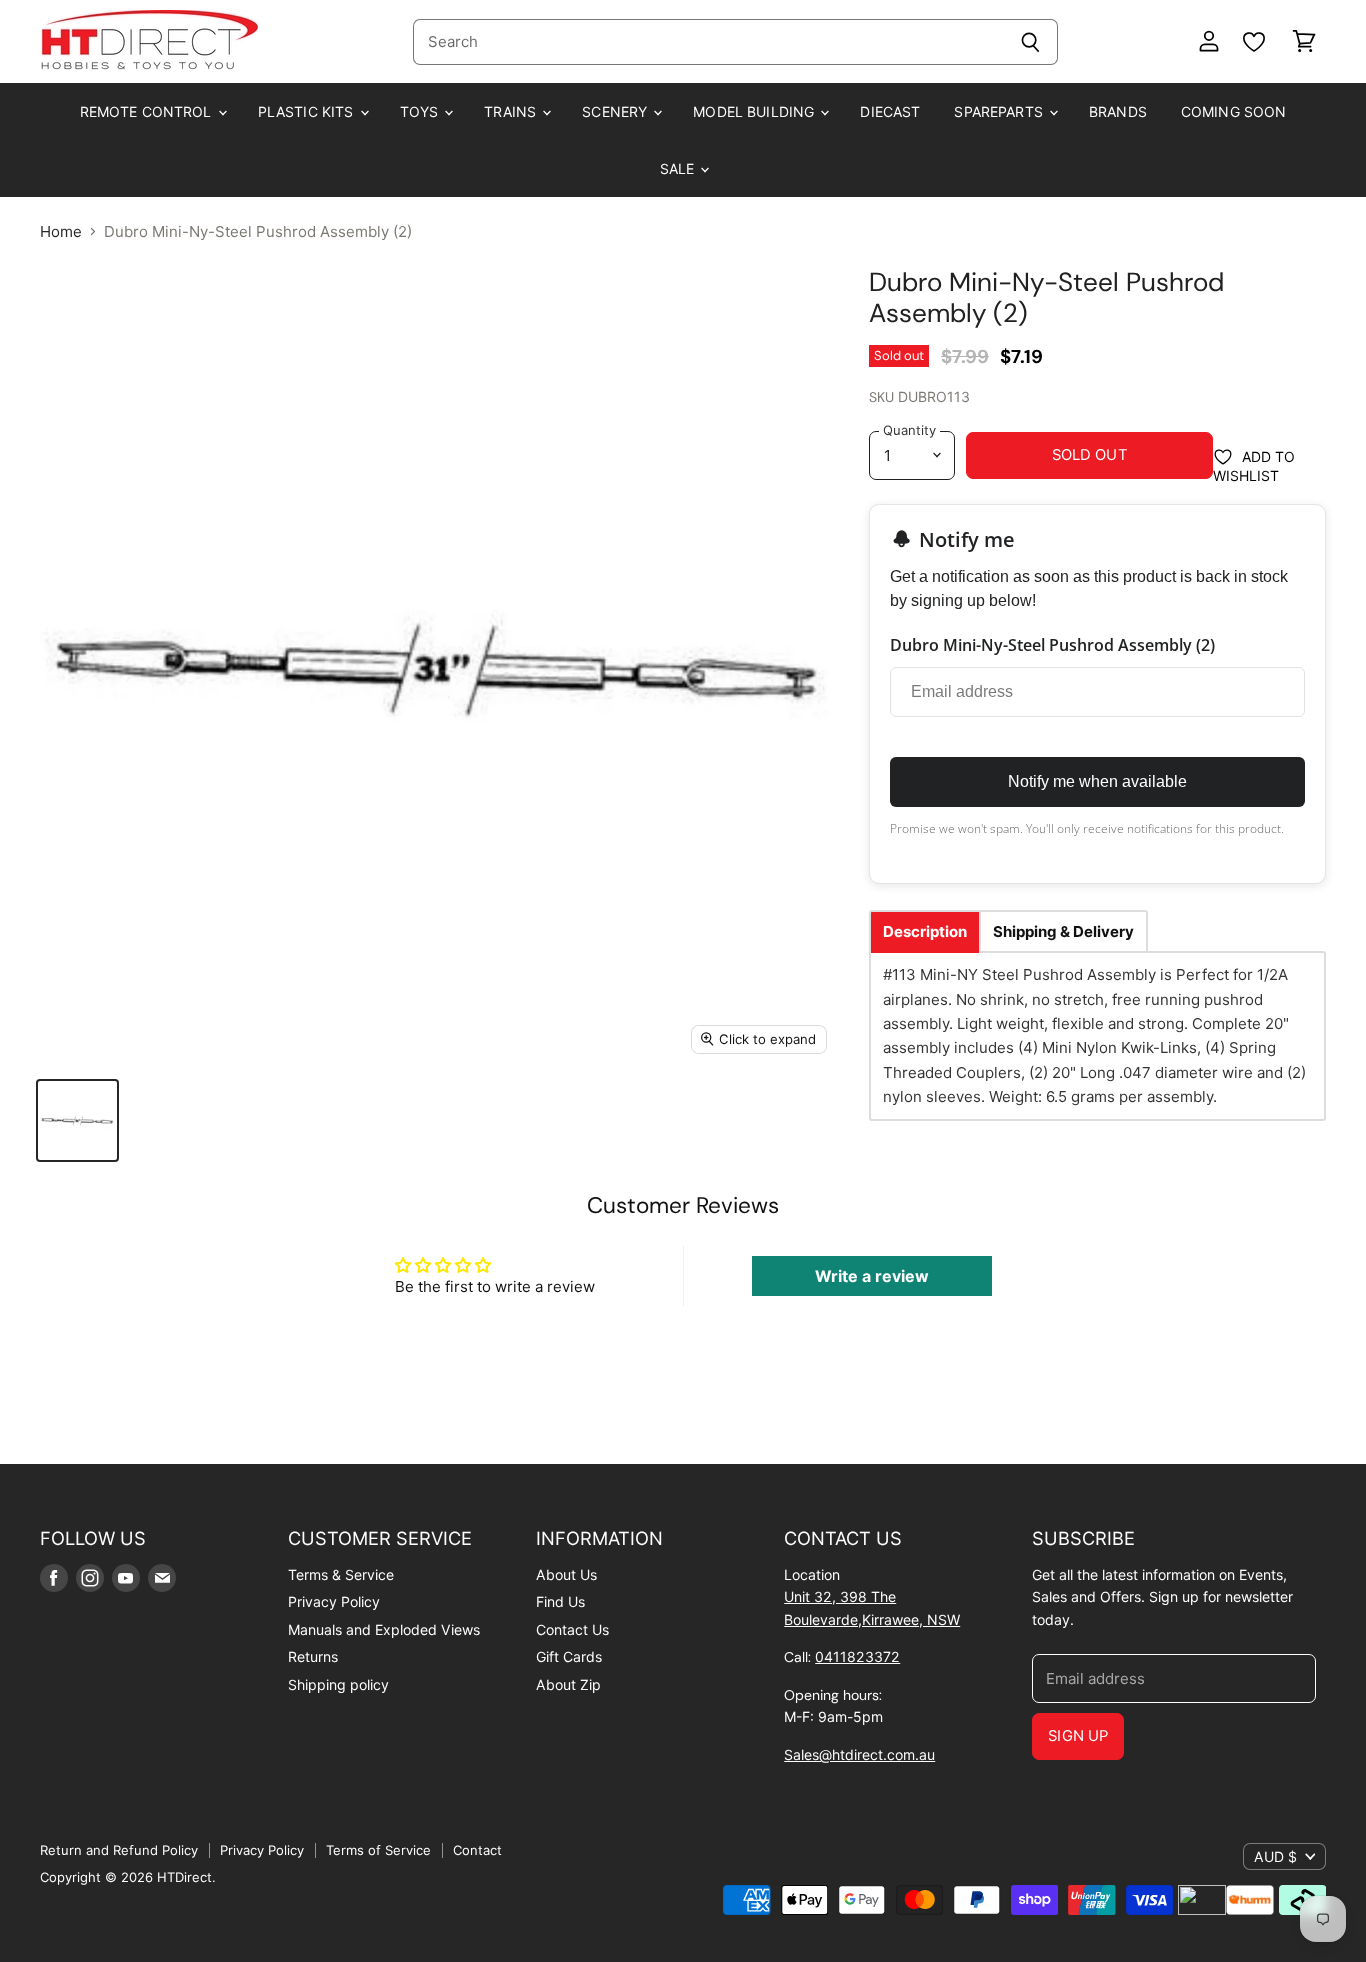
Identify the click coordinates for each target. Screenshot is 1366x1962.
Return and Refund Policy (119, 1850)
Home (61, 231)
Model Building (755, 111)
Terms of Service (378, 1850)
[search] (709, 42)
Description (925, 931)
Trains (512, 111)
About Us (566, 1574)
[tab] (925, 931)
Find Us (560, 1601)
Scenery (616, 111)
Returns (313, 1656)
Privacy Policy (334, 1601)
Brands (1118, 111)
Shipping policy (338, 1684)
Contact (477, 1850)
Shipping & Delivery (1063, 931)
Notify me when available (1097, 781)
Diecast (890, 111)
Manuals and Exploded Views (384, 1629)
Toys (421, 111)
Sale (679, 168)
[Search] (1031, 42)
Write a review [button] (872, 1276)
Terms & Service (341, 1574)
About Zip (568, 1684)
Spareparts (1000, 111)
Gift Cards (569, 1656)
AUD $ (1275, 1856)
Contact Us (572, 1629)
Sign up (1078, 1736)
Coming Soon (1234, 111)
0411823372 (857, 1656)
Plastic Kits (308, 111)
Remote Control (148, 111)
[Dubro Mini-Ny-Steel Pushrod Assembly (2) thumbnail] (77, 1120)
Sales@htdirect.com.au (859, 1754)
